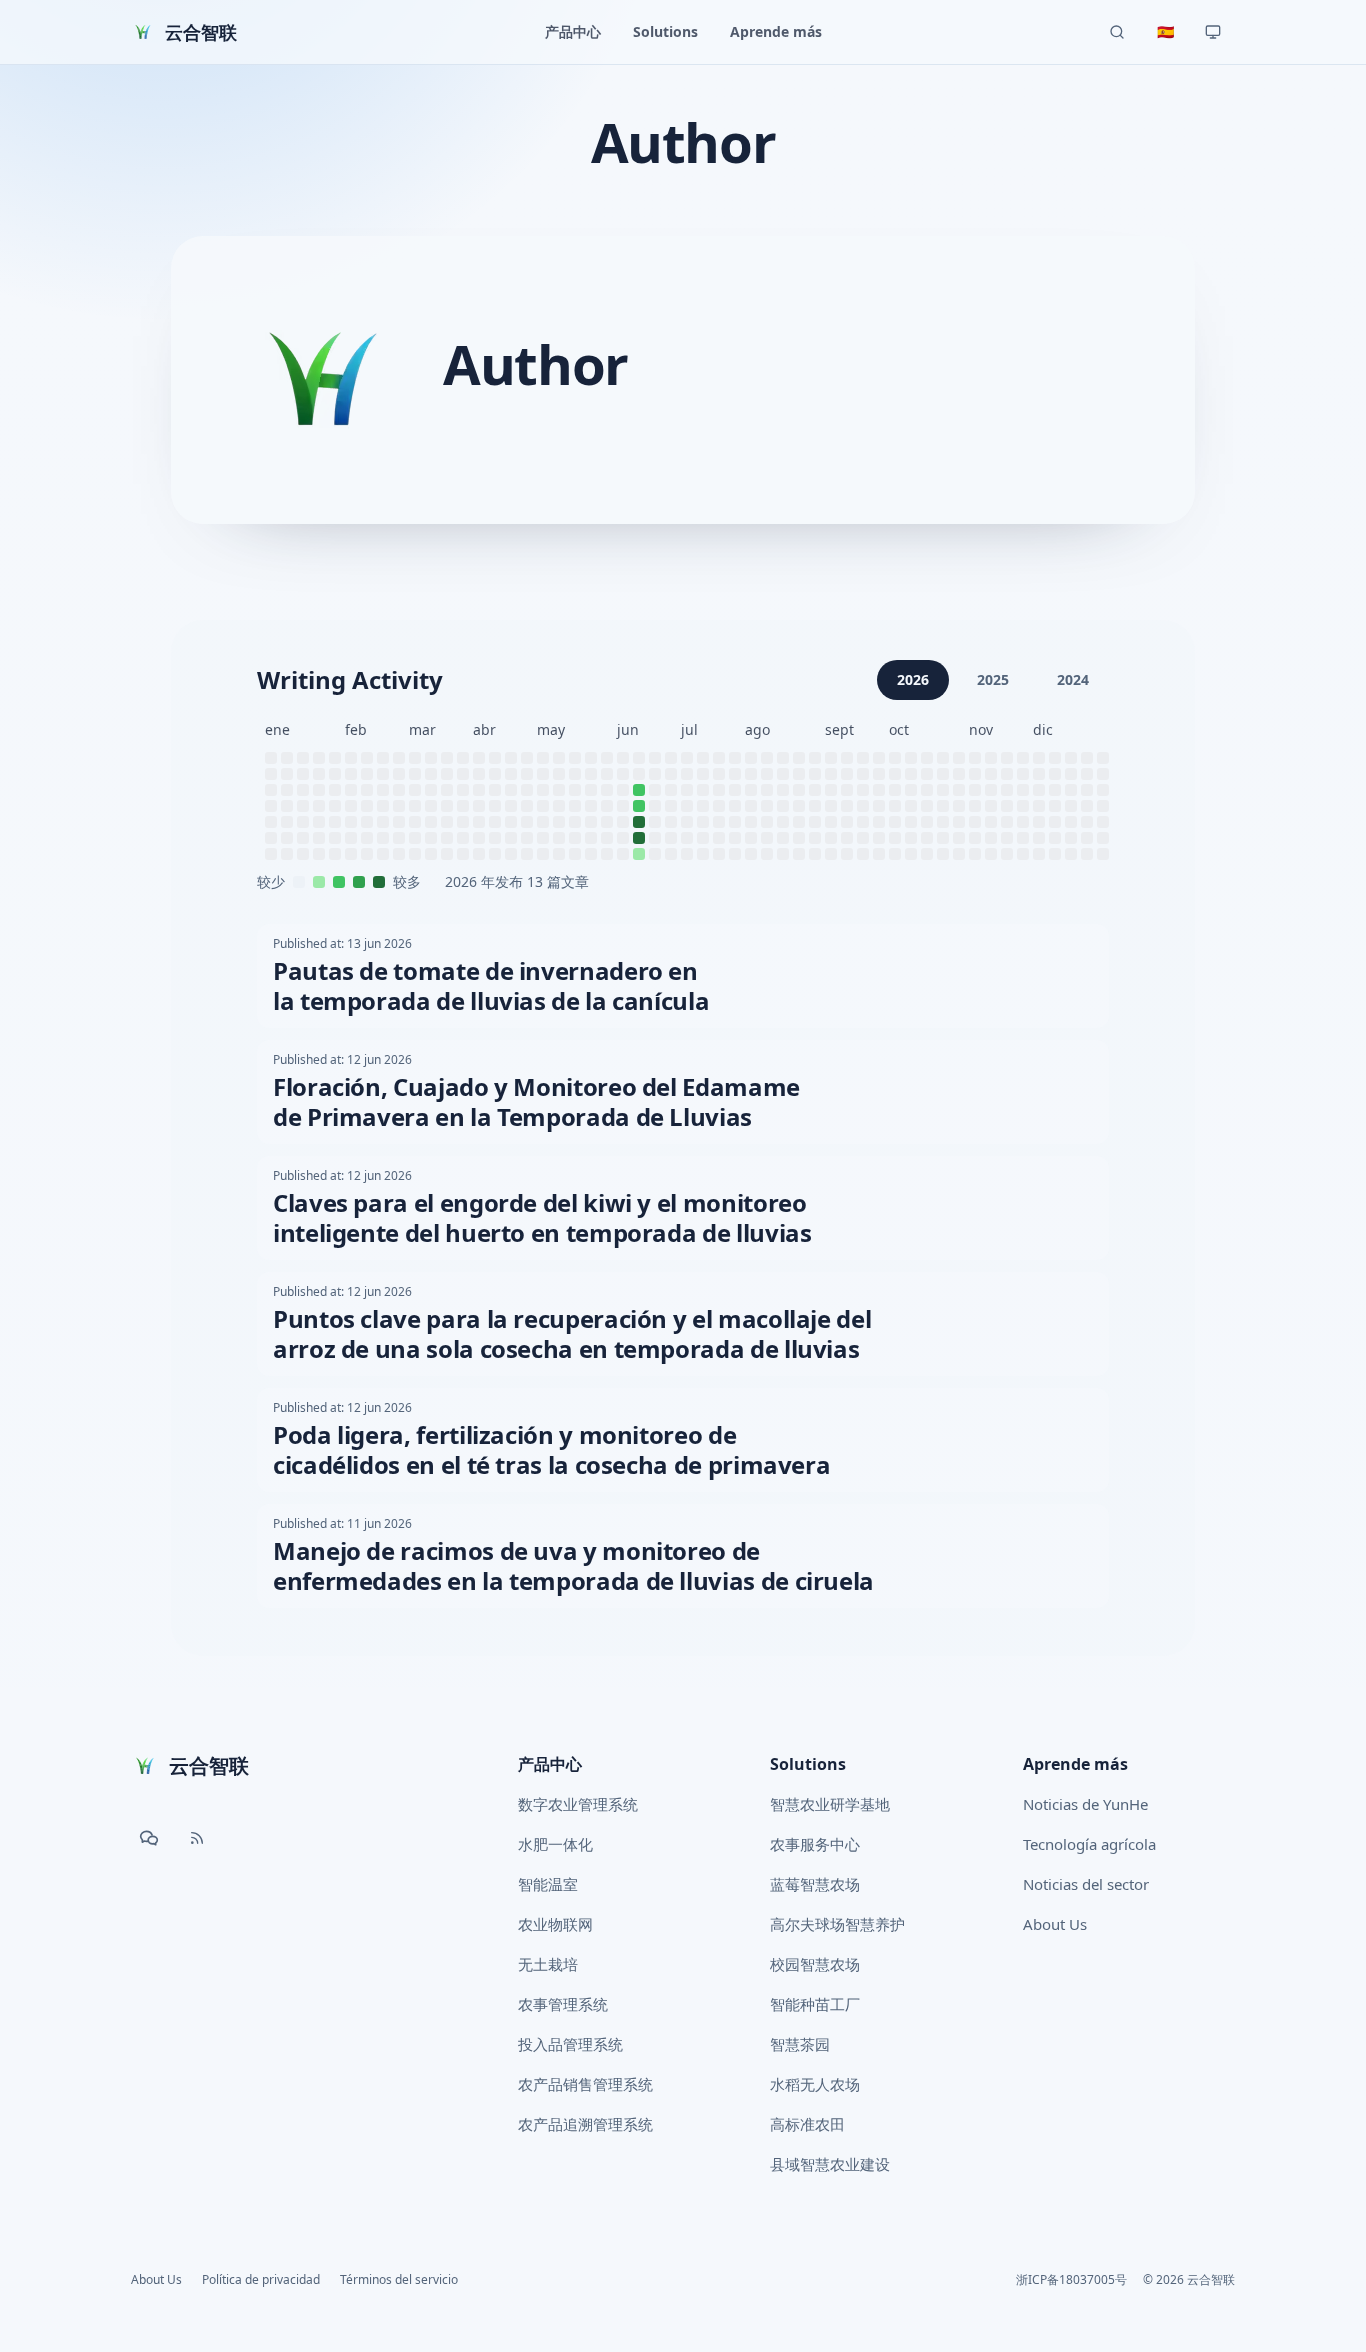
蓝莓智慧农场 (815, 1884)
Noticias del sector (1086, 1884)
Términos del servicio (399, 2280)
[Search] (1117, 32)
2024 (1073, 679)
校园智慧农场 (815, 1964)
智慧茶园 (800, 2044)
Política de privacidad (261, 2280)
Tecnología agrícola (1089, 1844)
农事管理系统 (563, 2004)
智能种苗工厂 (815, 2004)
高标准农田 (807, 2124)
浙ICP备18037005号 (1071, 2280)
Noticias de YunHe (1085, 1804)
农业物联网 (555, 1924)
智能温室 (548, 1884)
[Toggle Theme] (1213, 32)
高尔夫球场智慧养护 (837, 1924)
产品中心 (550, 1764)
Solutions (808, 1764)
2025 (993, 679)
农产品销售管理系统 (585, 2084)
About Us (1055, 1924)
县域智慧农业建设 (830, 2164)
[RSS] (197, 1838)
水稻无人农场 (815, 2084)
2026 (913, 679)
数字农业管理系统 (578, 1804)
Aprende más (1075, 1764)
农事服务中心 (815, 1844)
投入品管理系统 (570, 2044)
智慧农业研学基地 (830, 1804)
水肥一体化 (555, 1844)
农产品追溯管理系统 (585, 2124)
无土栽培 (548, 1964)
